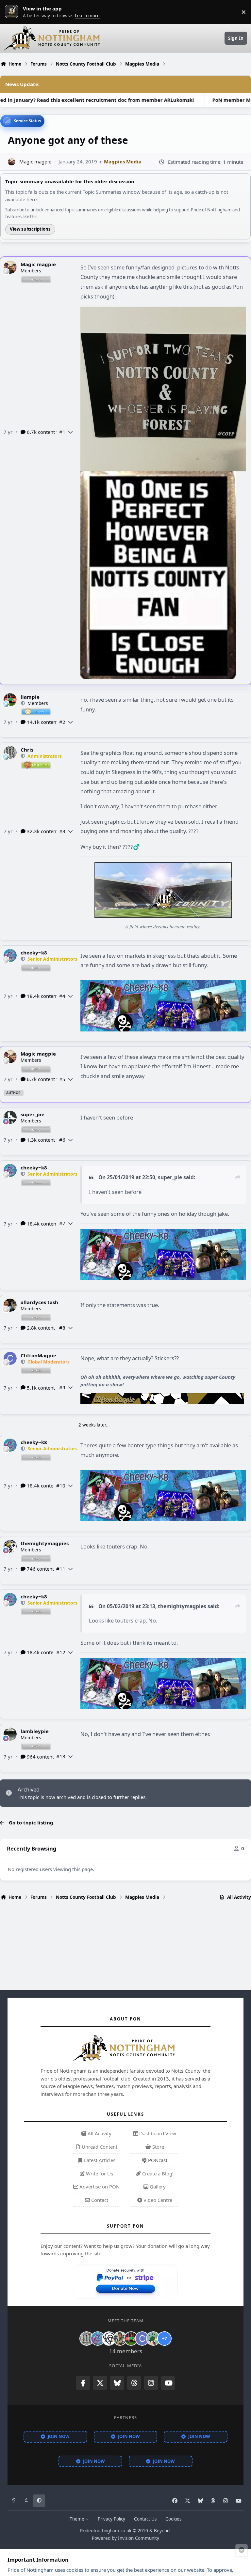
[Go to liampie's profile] (10, 700)
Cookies (173, 2519)
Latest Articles (99, 2160)
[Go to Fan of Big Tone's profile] (120, 2339)
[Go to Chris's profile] (10, 753)
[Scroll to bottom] (242, 2550)
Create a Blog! (157, 2173)
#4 (62, 996)
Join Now (59, 2436)
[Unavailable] (163, 311)
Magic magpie (38, 264)
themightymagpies (45, 1543)
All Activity (99, 2133)
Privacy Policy (111, 2519)
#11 (61, 1569)
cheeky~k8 (34, 953)
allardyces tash (39, 1302)
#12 (61, 1652)
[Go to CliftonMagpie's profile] (10, 1358)
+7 (164, 2338)
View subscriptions (30, 229)
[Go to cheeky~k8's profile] (10, 955)
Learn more (13, 12)
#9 (62, 1387)
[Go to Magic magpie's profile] (12, 162)
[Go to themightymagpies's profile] (10, 1546)
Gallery (157, 2187)
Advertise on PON (99, 2187)
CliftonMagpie (38, 1355)
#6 (62, 1140)
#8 (62, 1328)
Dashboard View (157, 2133)
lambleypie (35, 1731)
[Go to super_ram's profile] (109, 2339)
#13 (61, 1756)
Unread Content (99, 2147)
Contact (99, 2200)
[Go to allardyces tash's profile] (10, 1305)
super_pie (33, 1114)
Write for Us (99, 2173)
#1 (62, 432)
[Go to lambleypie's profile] (10, 1734)
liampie (30, 697)
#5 (62, 1079)
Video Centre (157, 2200)
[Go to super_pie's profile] (10, 1117)
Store (158, 2147)
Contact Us (145, 2519)
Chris (27, 750)
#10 (61, 1486)
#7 (62, 1223)
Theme (78, 2519)
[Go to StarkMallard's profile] (153, 2339)
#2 (62, 722)
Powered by (125, 2538)
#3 (62, 831)
